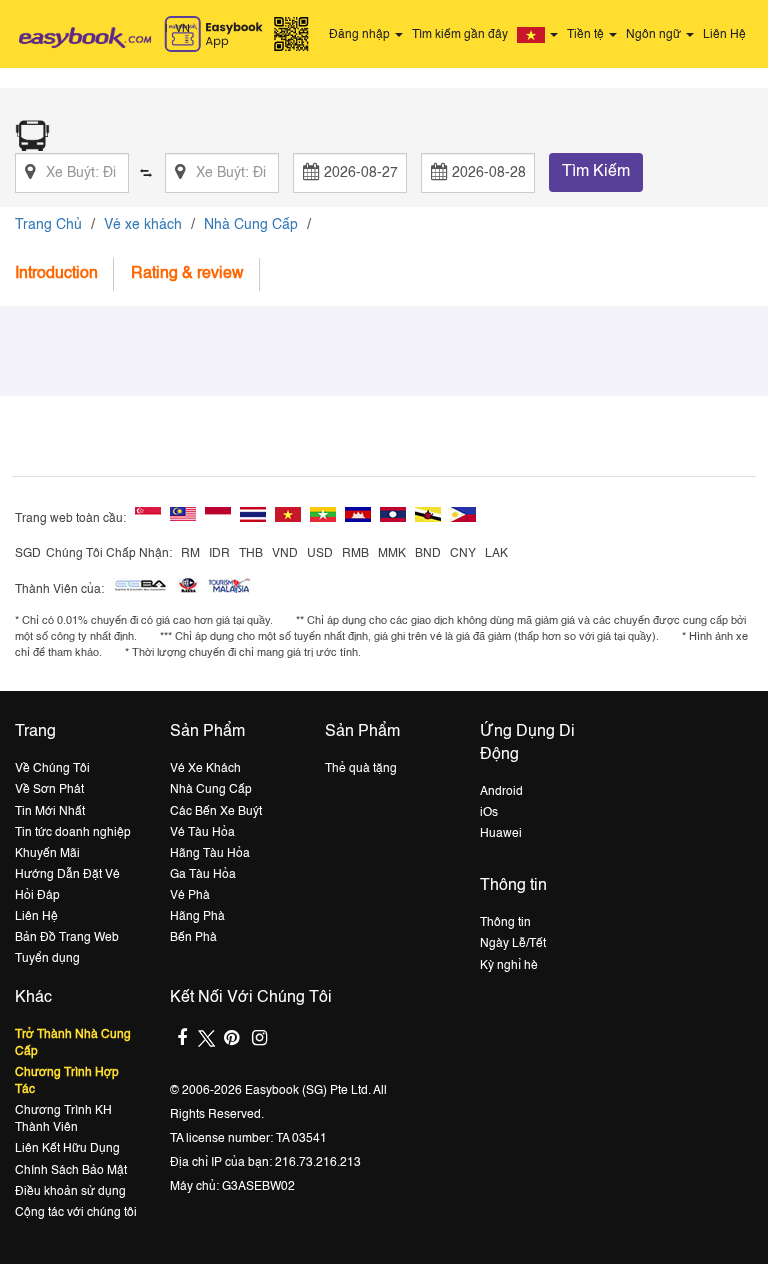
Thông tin (505, 923)
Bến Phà (193, 938)
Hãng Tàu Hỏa (210, 854)
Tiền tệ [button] (587, 35)
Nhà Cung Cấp (251, 225)
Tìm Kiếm (596, 172)
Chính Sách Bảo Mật (71, 1171)
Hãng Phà (197, 917)
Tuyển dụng (47, 959)
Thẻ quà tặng (361, 769)
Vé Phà (190, 896)
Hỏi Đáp (37, 896)
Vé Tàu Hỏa (202, 833)
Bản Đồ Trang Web (67, 938)
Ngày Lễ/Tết (513, 944)
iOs (489, 813)
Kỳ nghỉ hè (509, 966)
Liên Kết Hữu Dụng (67, 1149)
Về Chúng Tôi (52, 769)
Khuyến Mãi (47, 854)
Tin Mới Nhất (50, 812)
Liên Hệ (724, 35)
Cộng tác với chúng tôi (76, 1213)
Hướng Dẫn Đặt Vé (67, 875)
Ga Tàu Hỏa (203, 875)
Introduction (56, 274)
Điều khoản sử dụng (70, 1192)
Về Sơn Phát (49, 790)
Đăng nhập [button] (361, 35)
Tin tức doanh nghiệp (73, 833)
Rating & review (187, 274)
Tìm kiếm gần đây (460, 35)
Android (501, 792)
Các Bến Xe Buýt (216, 812)
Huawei (501, 834)
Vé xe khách (143, 225)
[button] (540, 35)
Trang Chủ (48, 225)
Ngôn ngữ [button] (655, 35)
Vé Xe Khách (205, 769)
